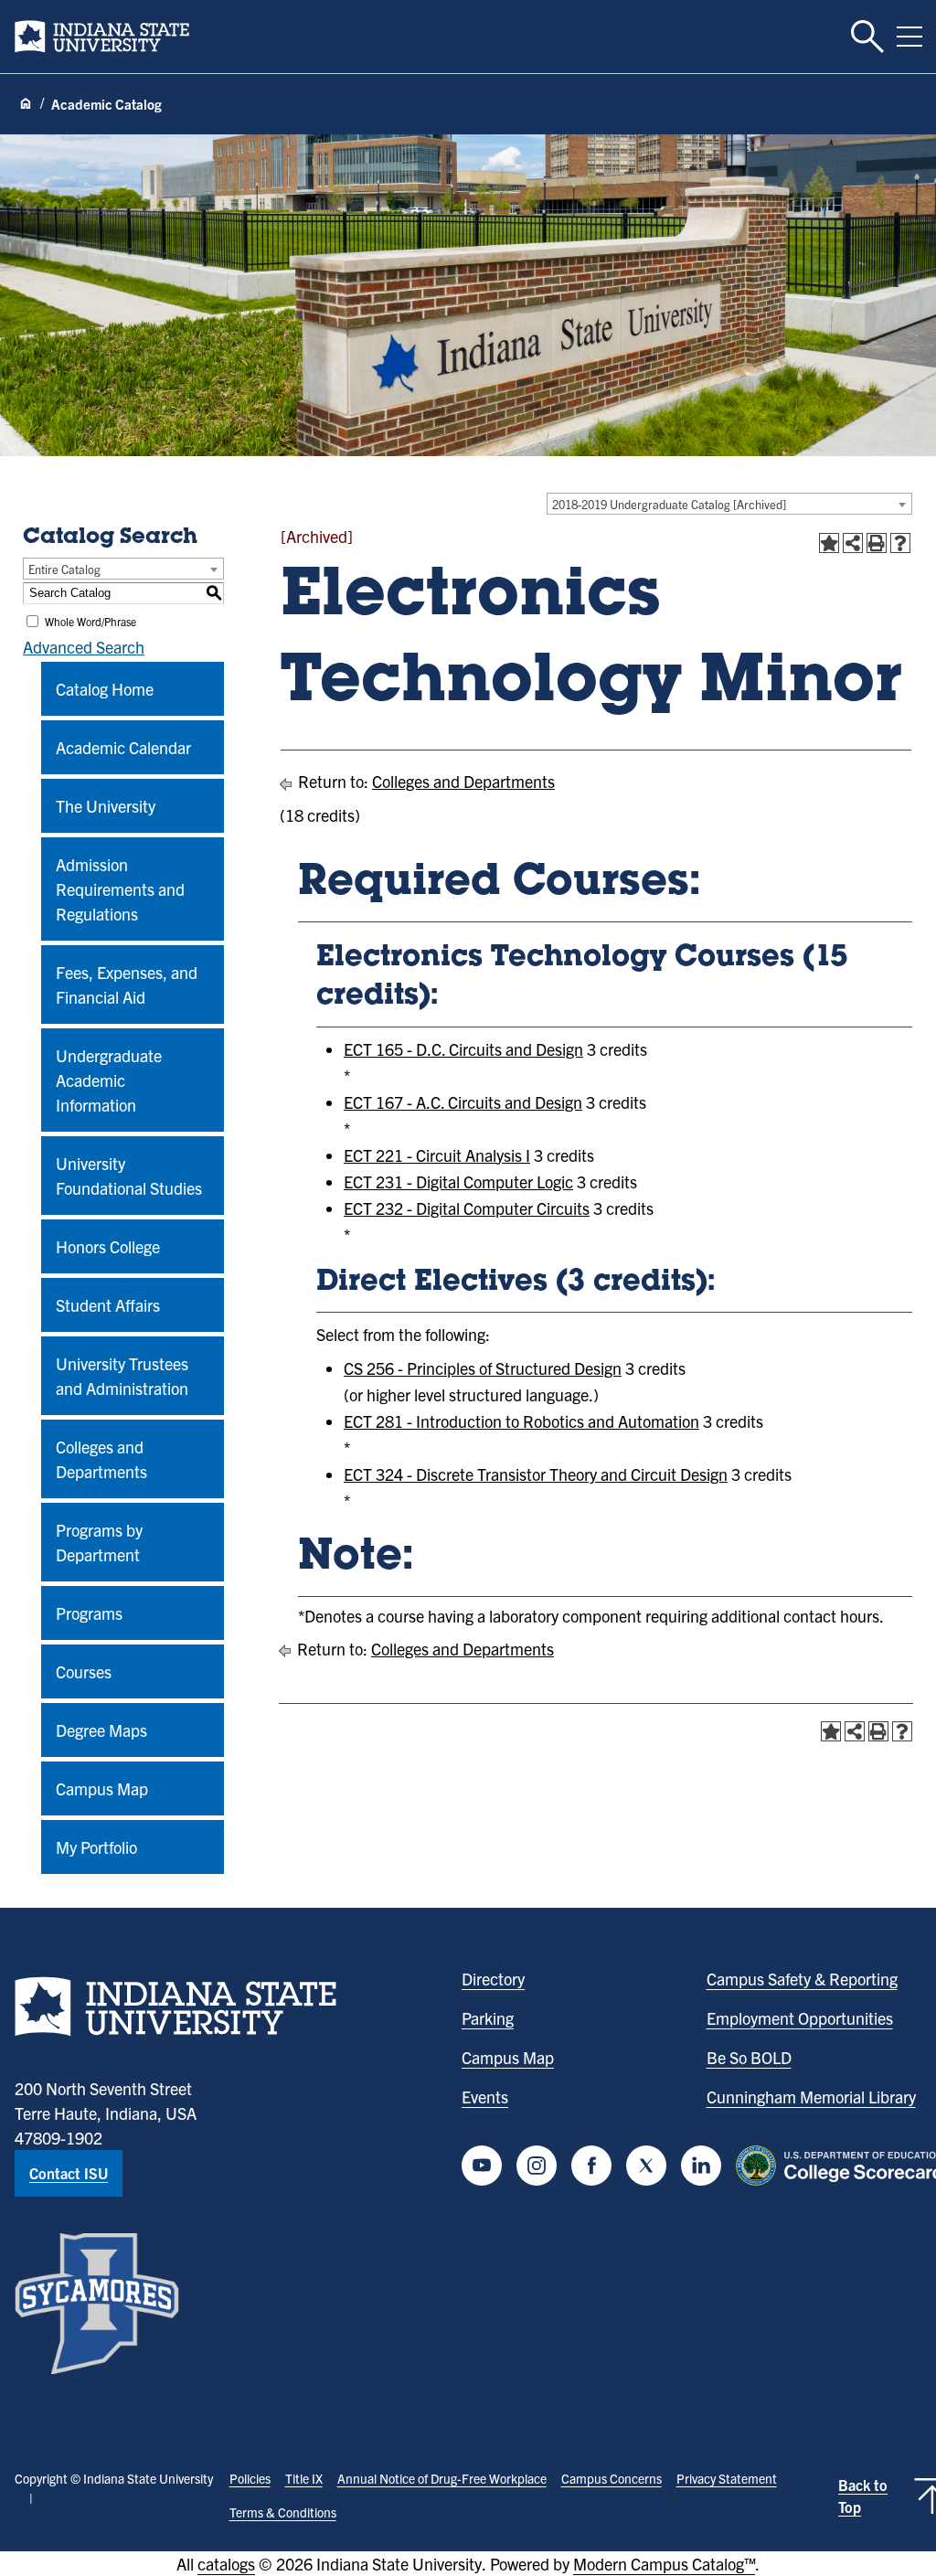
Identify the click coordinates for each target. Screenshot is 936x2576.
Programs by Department (99, 1542)
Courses (84, 1671)
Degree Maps (101, 1730)
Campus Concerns (612, 2478)
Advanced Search (84, 647)
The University (106, 806)
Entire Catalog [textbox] (64, 569)
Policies (250, 2478)
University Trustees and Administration (122, 1376)
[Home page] (26, 104)
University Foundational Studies (129, 1176)
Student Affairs (108, 1305)
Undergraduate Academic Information (109, 1080)
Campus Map (102, 1788)
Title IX (304, 2478)
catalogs (226, 2564)
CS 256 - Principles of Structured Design (483, 1368)
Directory (493, 1979)
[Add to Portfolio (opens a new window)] (829, 543)
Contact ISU (69, 2173)
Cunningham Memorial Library (811, 2097)
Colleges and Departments (101, 1459)
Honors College (108, 1246)
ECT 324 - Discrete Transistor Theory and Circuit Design (536, 1474)
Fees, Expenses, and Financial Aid (127, 985)
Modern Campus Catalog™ (664, 2564)
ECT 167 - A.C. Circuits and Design (463, 1102)
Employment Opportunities (800, 2018)
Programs (89, 1613)
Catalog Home (105, 689)
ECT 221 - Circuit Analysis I (437, 1155)
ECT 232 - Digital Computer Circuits (467, 1208)
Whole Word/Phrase (90, 621)
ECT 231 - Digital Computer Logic (458, 1182)
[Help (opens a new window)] (900, 543)
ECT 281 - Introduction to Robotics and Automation (521, 1421)
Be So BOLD (749, 2057)
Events (485, 2097)
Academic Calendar (123, 747)
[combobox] (729, 504)
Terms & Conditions (283, 2512)
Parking (488, 2018)
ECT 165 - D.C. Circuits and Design (463, 1049)
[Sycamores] (97, 2304)
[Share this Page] (853, 543)
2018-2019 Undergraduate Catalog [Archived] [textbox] (669, 504)
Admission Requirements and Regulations (120, 889)
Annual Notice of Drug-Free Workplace (442, 2478)
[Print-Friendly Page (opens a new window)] (877, 543)
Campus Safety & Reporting (802, 1979)
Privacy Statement (727, 2478)
